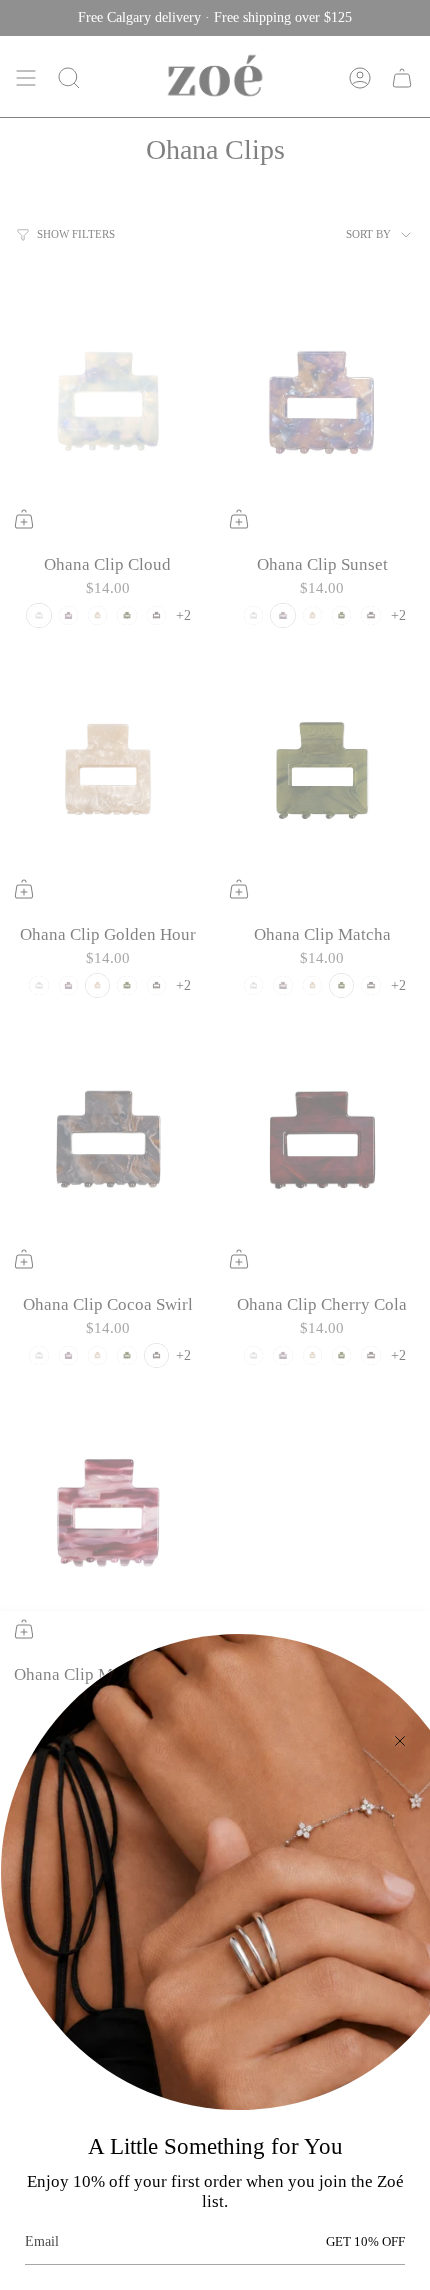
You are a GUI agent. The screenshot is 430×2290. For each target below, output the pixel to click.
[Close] (400, 1741)
